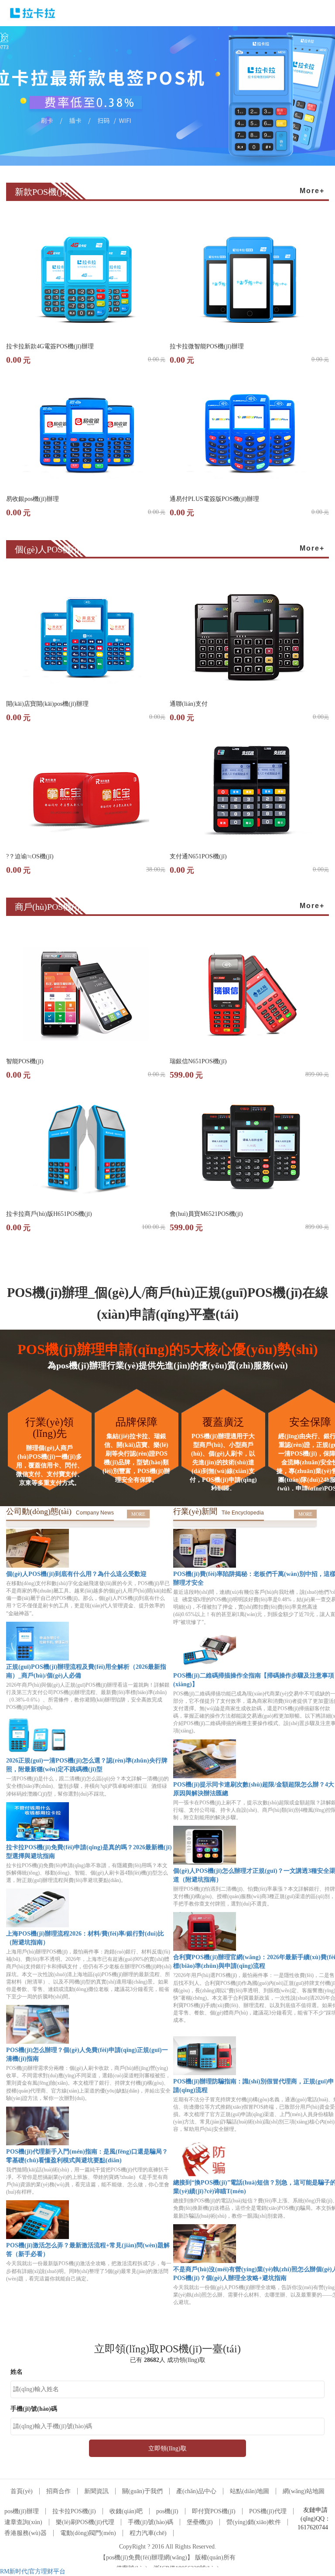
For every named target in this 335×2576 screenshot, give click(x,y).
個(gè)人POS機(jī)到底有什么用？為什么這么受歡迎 (76, 1574)
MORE (138, 1514)
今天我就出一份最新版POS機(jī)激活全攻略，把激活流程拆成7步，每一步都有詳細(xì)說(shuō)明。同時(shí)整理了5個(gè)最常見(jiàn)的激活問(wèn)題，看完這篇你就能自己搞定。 (89, 2271)
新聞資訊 (96, 2491)
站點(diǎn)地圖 (250, 2491)
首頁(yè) (22, 2491)
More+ (312, 191)
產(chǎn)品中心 (196, 2491)
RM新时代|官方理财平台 (33, 2571)
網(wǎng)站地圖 (304, 2491)
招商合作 (58, 2491)
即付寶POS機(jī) (214, 2511)
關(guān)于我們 (142, 2491)
